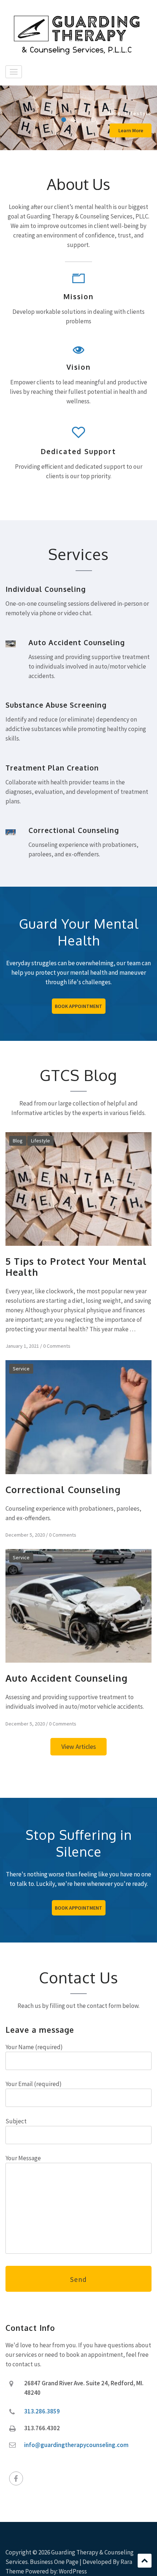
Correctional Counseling (63, 1489)
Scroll (145, 2561)
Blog (114, 113)
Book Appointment (78, 1006)
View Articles (79, 1746)
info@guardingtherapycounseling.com (76, 2445)
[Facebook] (16, 2478)
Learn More (131, 130)
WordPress (73, 2571)
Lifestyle (138, 113)
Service (21, 1369)
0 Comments (57, 1346)
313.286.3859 (42, 2411)
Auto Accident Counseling (67, 1678)
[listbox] (78, 118)
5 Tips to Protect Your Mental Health (76, 1267)
